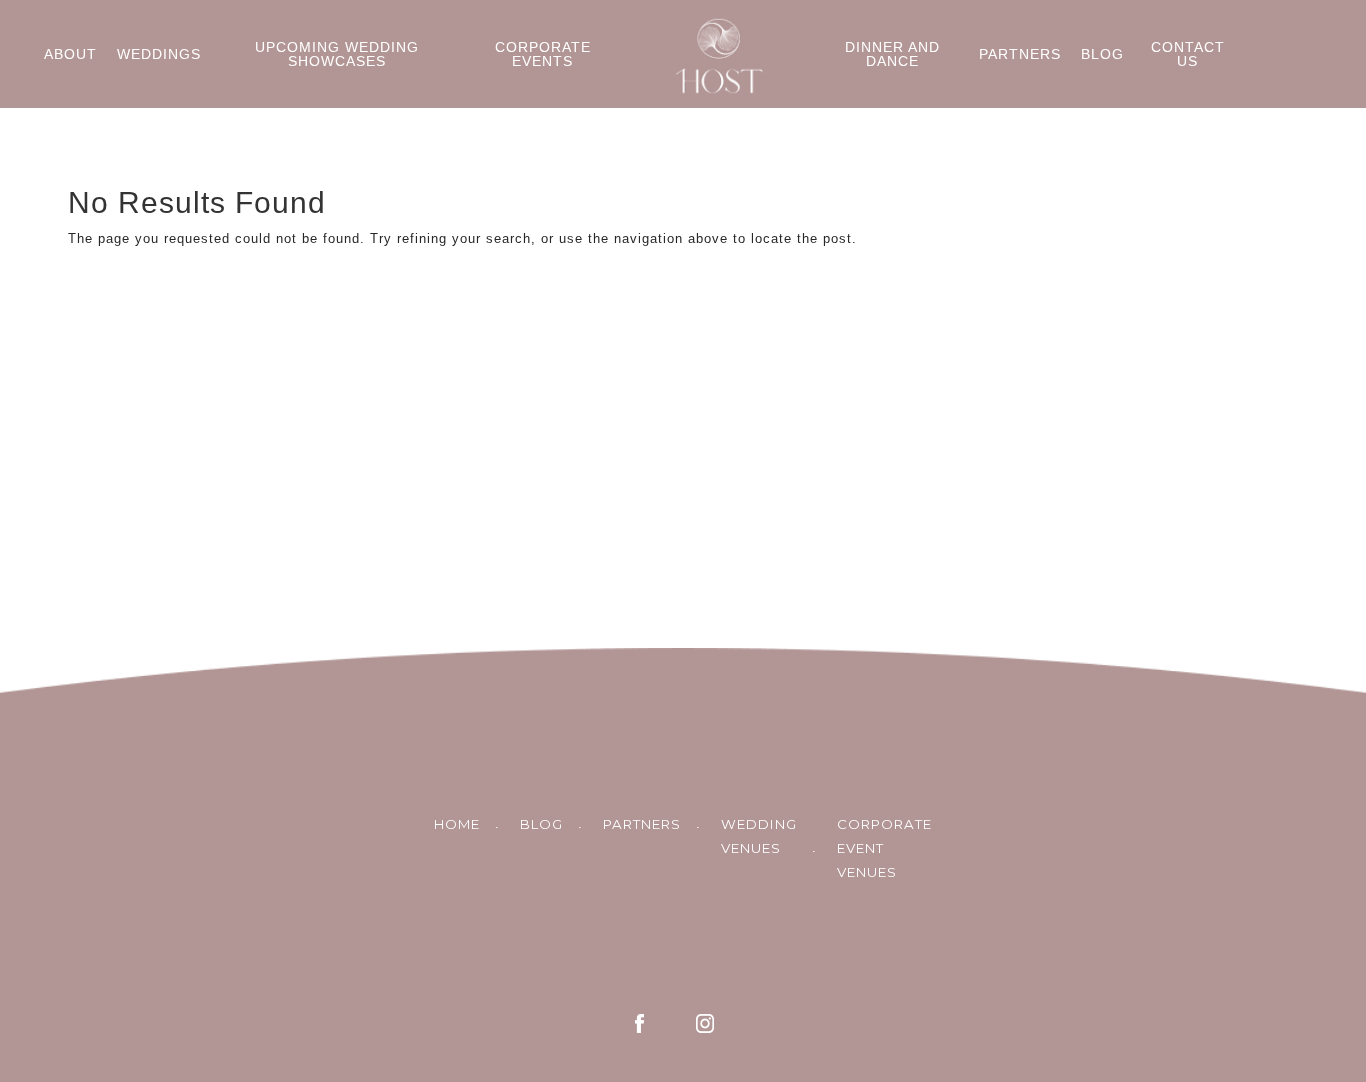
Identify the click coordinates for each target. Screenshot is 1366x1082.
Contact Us (1188, 54)
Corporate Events (543, 54)
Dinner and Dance (892, 54)
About (70, 54)
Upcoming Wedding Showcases (337, 54)
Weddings (159, 54)
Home (457, 824)
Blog (1102, 54)
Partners (1020, 54)
